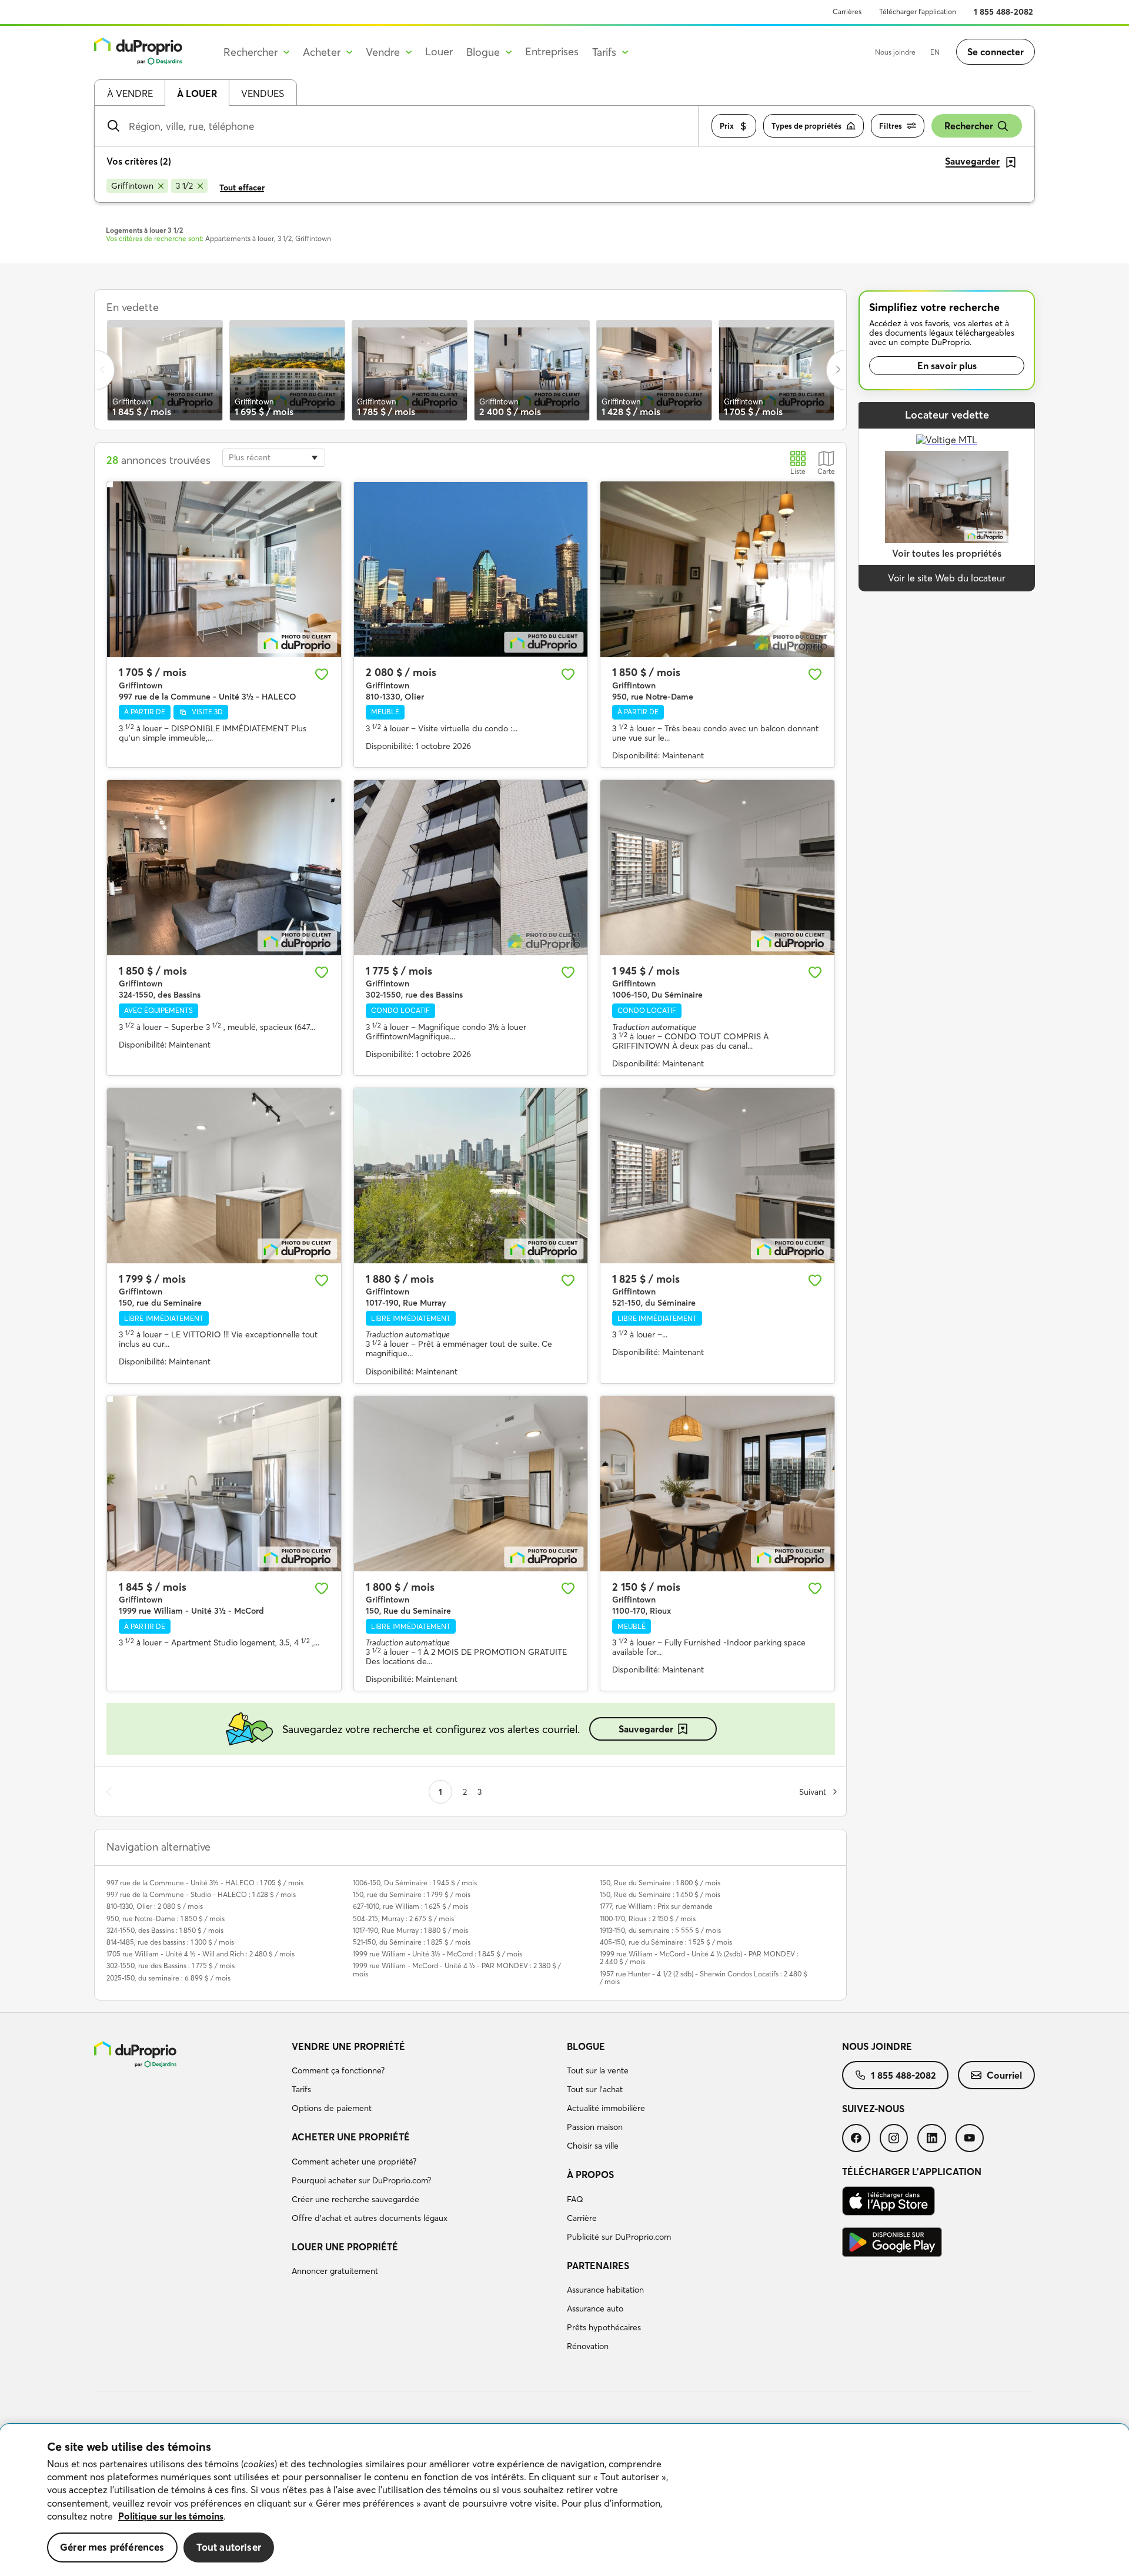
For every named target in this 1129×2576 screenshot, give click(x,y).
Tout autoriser (229, 2547)
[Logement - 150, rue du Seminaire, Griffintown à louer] (224, 1176)
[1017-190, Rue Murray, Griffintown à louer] (471, 1176)
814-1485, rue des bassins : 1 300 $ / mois (170, 1942)
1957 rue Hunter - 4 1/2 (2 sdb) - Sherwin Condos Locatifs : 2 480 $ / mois (704, 1978)
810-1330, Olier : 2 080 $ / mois (155, 1906)
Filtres (891, 126)
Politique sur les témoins (171, 2516)
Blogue (586, 2046)
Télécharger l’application (918, 11)
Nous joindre (895, 52)
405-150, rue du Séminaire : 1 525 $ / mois (666, 1942)
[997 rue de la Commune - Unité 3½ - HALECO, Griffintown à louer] (224, 569)
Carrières (847, 11)
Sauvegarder (646, 1729)
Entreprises (552, 51)
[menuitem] (425, 2079)
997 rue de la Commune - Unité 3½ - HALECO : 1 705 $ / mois (205, 1883)
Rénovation (588, 2346)
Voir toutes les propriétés (947, 553)
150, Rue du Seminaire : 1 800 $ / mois (660, 1883)
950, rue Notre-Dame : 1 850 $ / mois (166, 1918)
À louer (197, 93)
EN (935, 52)
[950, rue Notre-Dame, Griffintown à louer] (717, 569)
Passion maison (595, 2127)
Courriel (1004, 2075)
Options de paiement (332, 2108)
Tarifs (301, 2089)
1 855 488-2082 (1003, 12)
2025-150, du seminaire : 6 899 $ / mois (168, 1978)
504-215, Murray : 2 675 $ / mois (403, 1918)
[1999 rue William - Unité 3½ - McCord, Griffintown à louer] (224, 1484)
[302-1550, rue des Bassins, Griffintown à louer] (471, 868)
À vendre (130, 93)
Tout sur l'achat (595, 2089)
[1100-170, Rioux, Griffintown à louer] (717, 1484)
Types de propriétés (806, 126)
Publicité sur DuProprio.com (619, 2237)
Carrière (582, 2218)
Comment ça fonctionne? (338, 2070)
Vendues (263, 93)
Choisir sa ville (593, 2146)
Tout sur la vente (598, 2070)
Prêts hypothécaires (604, 2327)
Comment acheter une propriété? (354, 2162)
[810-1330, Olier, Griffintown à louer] (471, 569)
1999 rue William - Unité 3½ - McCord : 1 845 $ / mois (437, 1954)
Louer (439, 51)
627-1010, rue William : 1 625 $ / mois (410, 1906)
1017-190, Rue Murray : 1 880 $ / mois (410, 1930)
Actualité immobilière (606, 2108)
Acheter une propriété (351, 2137)
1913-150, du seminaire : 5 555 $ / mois (660, 1930)
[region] (564, 2500)
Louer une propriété (345, 2247)
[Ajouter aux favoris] (322, 674)
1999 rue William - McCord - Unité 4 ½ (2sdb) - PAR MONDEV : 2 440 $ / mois (699, 1958)
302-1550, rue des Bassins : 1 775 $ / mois (171, 1966)
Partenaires (598, 2266)
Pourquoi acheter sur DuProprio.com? (361, 2180)
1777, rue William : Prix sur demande (656, 1906)
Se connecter (996, 52)
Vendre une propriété (348, 2046)
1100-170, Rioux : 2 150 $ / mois (648, 1918)
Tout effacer (242, 188)
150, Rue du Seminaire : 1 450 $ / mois (660, 1894)
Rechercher (969, 126)
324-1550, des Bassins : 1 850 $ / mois (165, 1930)
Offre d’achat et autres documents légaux (370, 2218)
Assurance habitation (605, 2290)
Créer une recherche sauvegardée (355, 2199)
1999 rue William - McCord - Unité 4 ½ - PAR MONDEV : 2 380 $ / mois (457, 1969)
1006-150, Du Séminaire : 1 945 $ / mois (415, 1883)
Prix (727, 126)
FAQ (575, 2199)
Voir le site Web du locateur (947, 578)
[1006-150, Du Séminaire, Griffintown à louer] (717, 868)
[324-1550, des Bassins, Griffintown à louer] (224, 868)
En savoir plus (947, 366)
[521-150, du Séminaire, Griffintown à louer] (717, 1176)
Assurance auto (595, 2309)
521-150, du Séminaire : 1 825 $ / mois (412, 1942)
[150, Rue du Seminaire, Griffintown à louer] (471, 1484)
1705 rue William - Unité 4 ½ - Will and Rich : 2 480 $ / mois (201, 1954)
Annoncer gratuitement (335, 2271)
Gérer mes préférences (112, 2547)
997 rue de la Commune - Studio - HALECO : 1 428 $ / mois (201, 1894)
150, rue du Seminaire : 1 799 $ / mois (412, 1894)
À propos (590, 2174)
